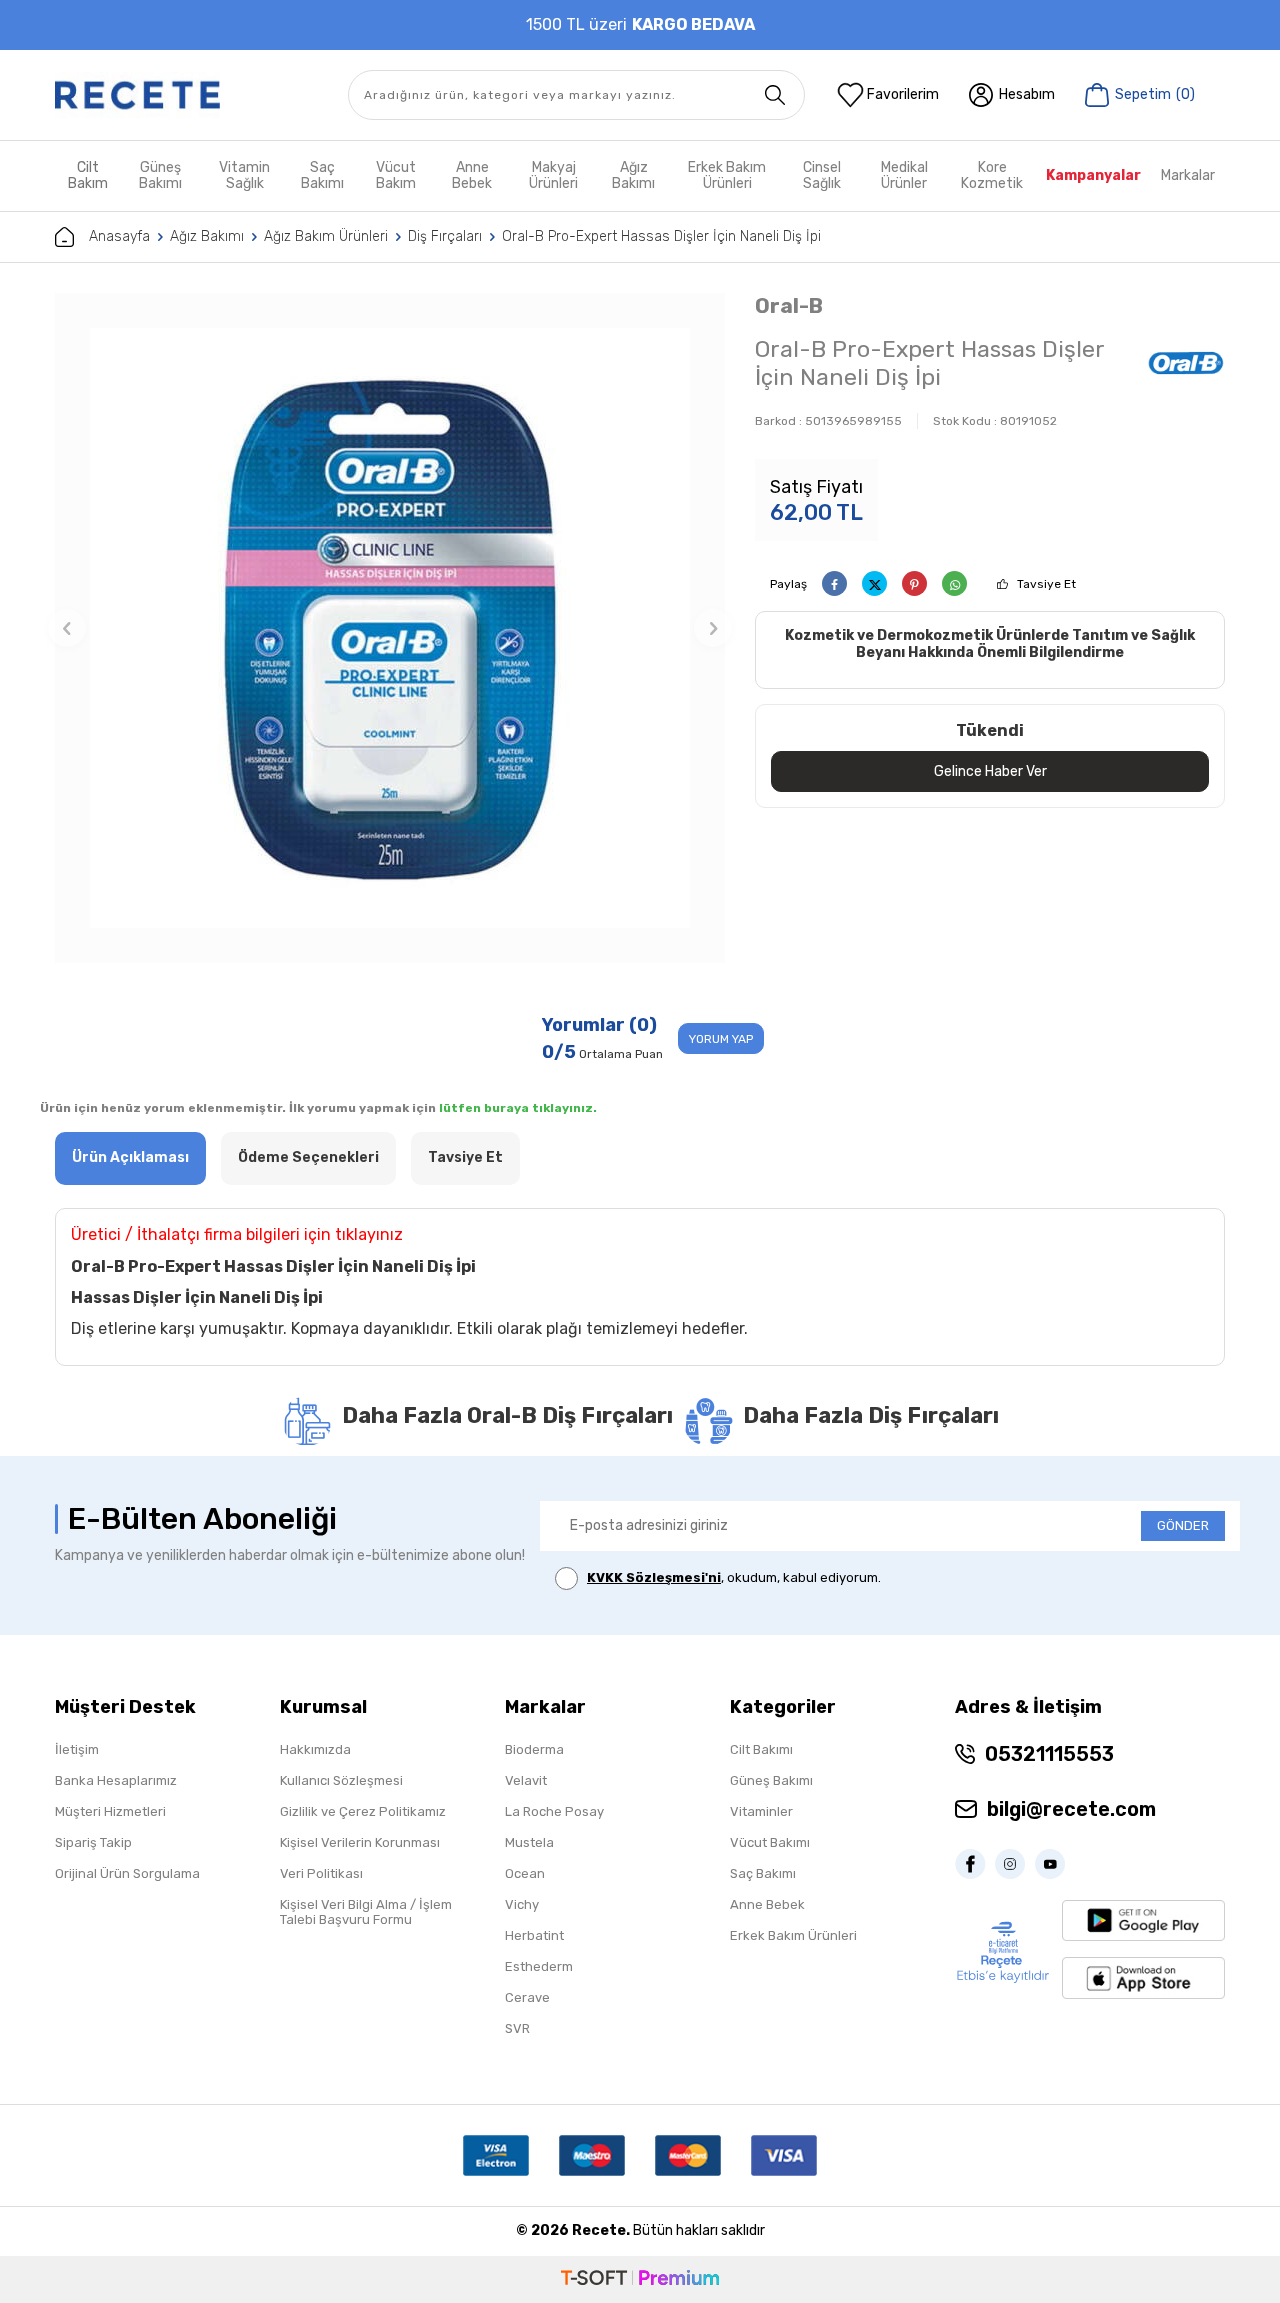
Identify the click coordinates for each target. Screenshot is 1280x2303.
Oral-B (789, 305)
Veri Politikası (321, 1873)
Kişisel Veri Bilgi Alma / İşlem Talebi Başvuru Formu (366, 1912)
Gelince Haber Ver (990, 771)
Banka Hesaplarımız (116, 1780)
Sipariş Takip (93, 1842)
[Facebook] (975, 1864)
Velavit (526, 1780)
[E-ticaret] (640, 2279)
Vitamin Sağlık (244, 175)
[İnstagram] (1015, 1864)
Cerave (527, 1997)
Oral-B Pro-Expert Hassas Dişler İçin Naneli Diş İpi (661, 236)
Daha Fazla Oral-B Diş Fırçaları (507, 1415)
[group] (390, 628)
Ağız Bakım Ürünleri (326, 236)
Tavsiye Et (1046, 584)
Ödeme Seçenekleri (308, 1157)
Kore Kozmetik (992, 175)
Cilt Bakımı (761, 1749)
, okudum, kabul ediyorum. (734, 1577)
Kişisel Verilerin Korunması (360, 1842)
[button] (67, 628)
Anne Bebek (472, 175)
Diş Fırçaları (445, 236)
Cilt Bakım (88, 175)
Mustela (529, 1842)
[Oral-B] (1186, 366)
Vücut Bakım (396, 175)
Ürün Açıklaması (130, 1157)
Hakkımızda (315, 1749)
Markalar (1188, 175)
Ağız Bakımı (633, 175)
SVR (517, 2028)
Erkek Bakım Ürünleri (727, 175)
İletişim (77, 1749)
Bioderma (534, 1749)
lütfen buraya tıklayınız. (518, 1108)
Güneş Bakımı (160, 175)
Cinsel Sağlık (822, 175)
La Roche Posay (554, 1811)
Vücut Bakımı (770, 1842)
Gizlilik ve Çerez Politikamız (363, 1811)
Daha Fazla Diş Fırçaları (871, 1415)
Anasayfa (119, 236)
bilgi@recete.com (1071, 1809)
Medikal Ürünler (904, 175)
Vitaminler (761, 1811)
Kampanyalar (1093, 175)
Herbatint (534, 1935)
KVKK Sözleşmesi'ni (654, 1577)
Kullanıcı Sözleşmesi (341, 1780)
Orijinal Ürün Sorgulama (127, 1873)
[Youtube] (1055, 1864)
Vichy (522, 1904)
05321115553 (1049, 1754)
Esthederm (539, 1966)
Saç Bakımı (322, 175)
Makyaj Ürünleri (553, 175)
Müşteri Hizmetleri (110, 1811)
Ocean (525, 1873)
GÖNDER (1183, 1525)
